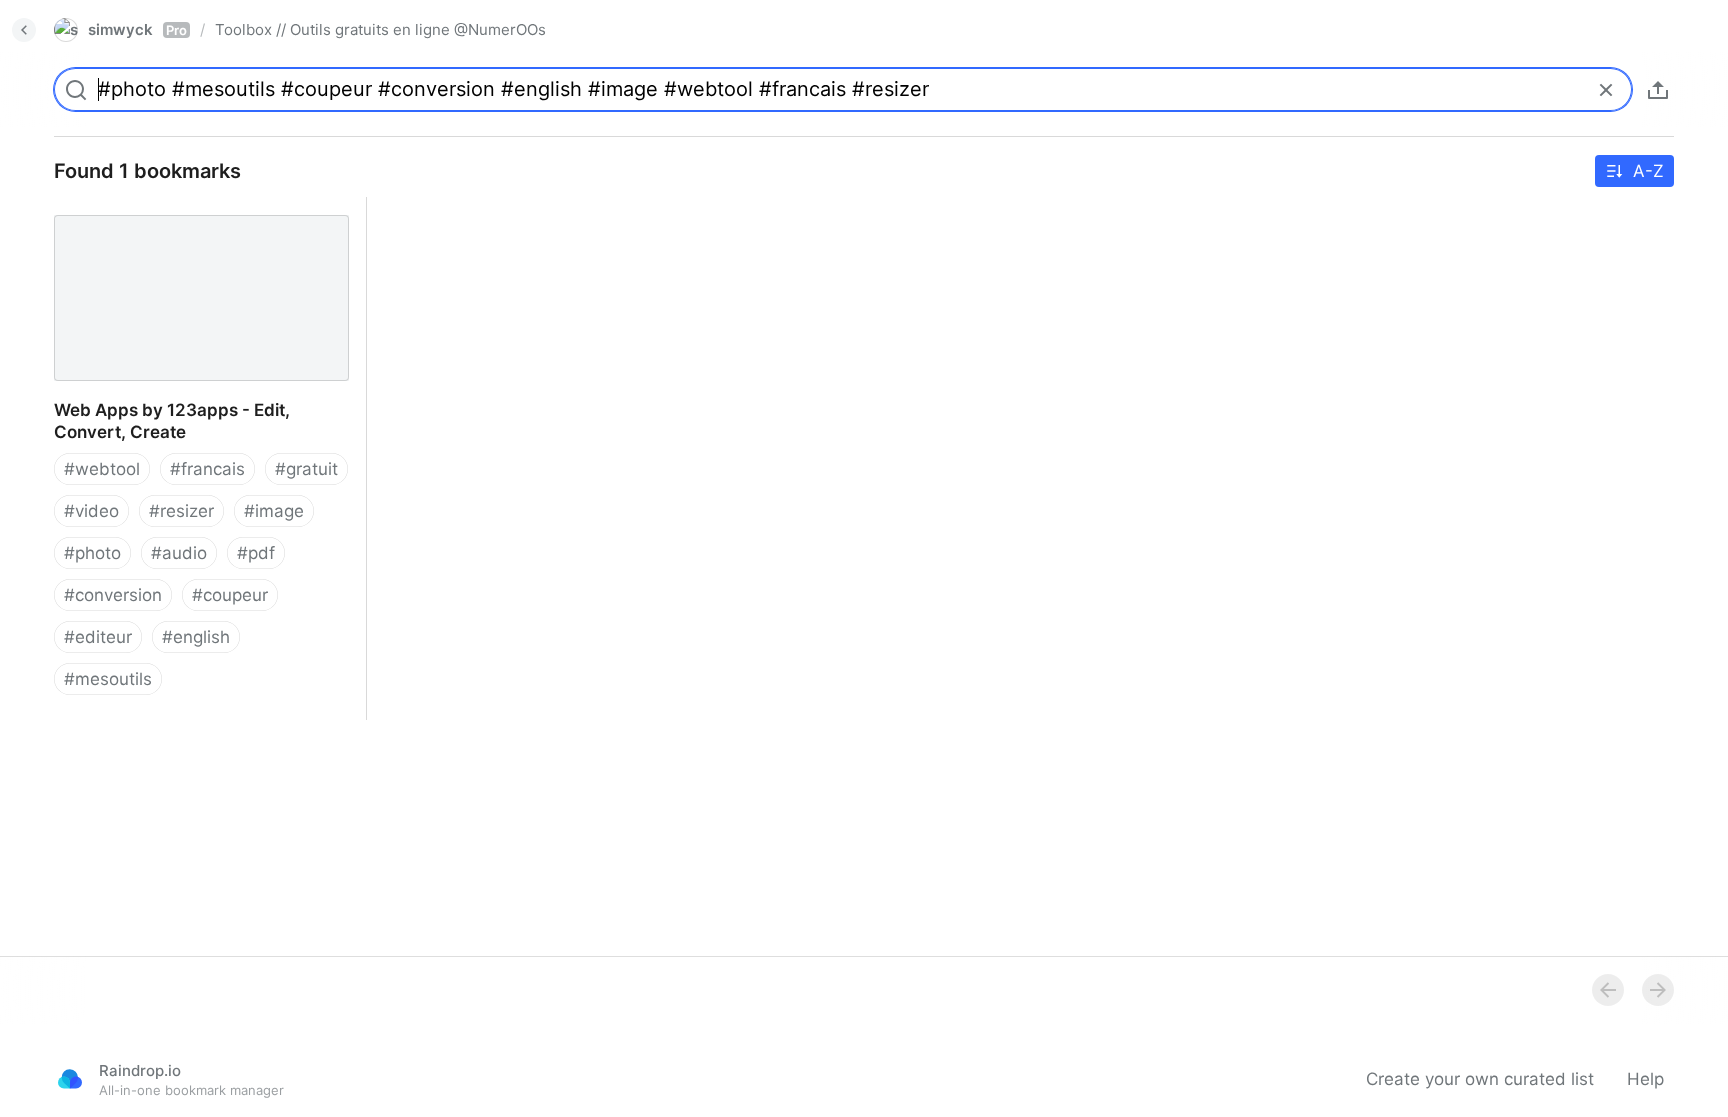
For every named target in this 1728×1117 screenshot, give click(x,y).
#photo (92, 553)
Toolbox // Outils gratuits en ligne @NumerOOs (380, 29)
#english (196, 637)
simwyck (137, 29)
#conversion (113, 595)
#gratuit (306, 469)
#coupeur (230, 595)
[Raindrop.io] (70, 1079)
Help (1645, 1079)
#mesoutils (108, 679)
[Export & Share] (1658, 90)
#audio (179, 553)
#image (274, 511)
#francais (207, 469)
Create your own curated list (1480, 1079)
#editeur (98, 637)
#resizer (181, 511)
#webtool (102, 469)
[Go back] (24, 30)
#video (91, 511)
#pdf (256, 553)
